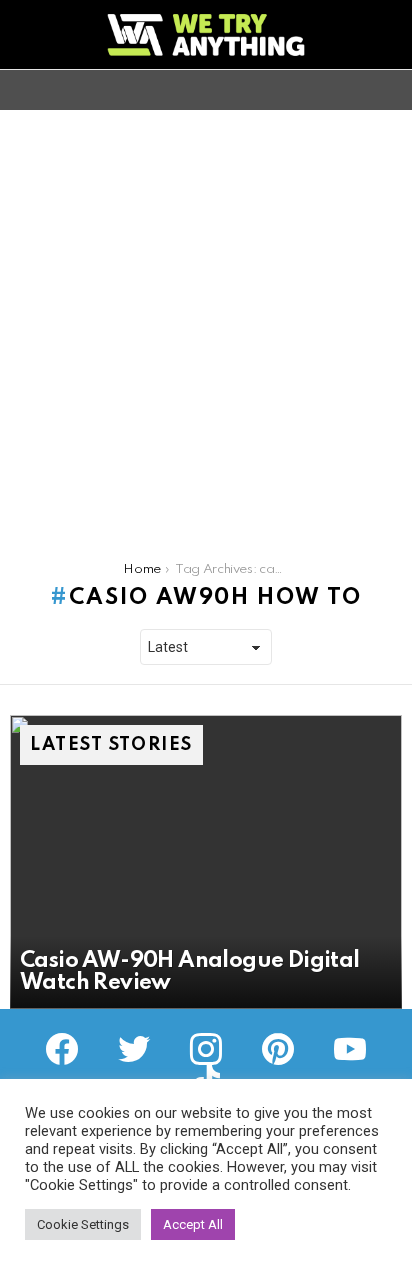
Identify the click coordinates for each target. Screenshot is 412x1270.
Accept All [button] (193, 1224)
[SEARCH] (390, 90)
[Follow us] (356, 90)
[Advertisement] (206, 326)
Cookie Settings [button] (83, 1224)
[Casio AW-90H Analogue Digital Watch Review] (206, 862)
